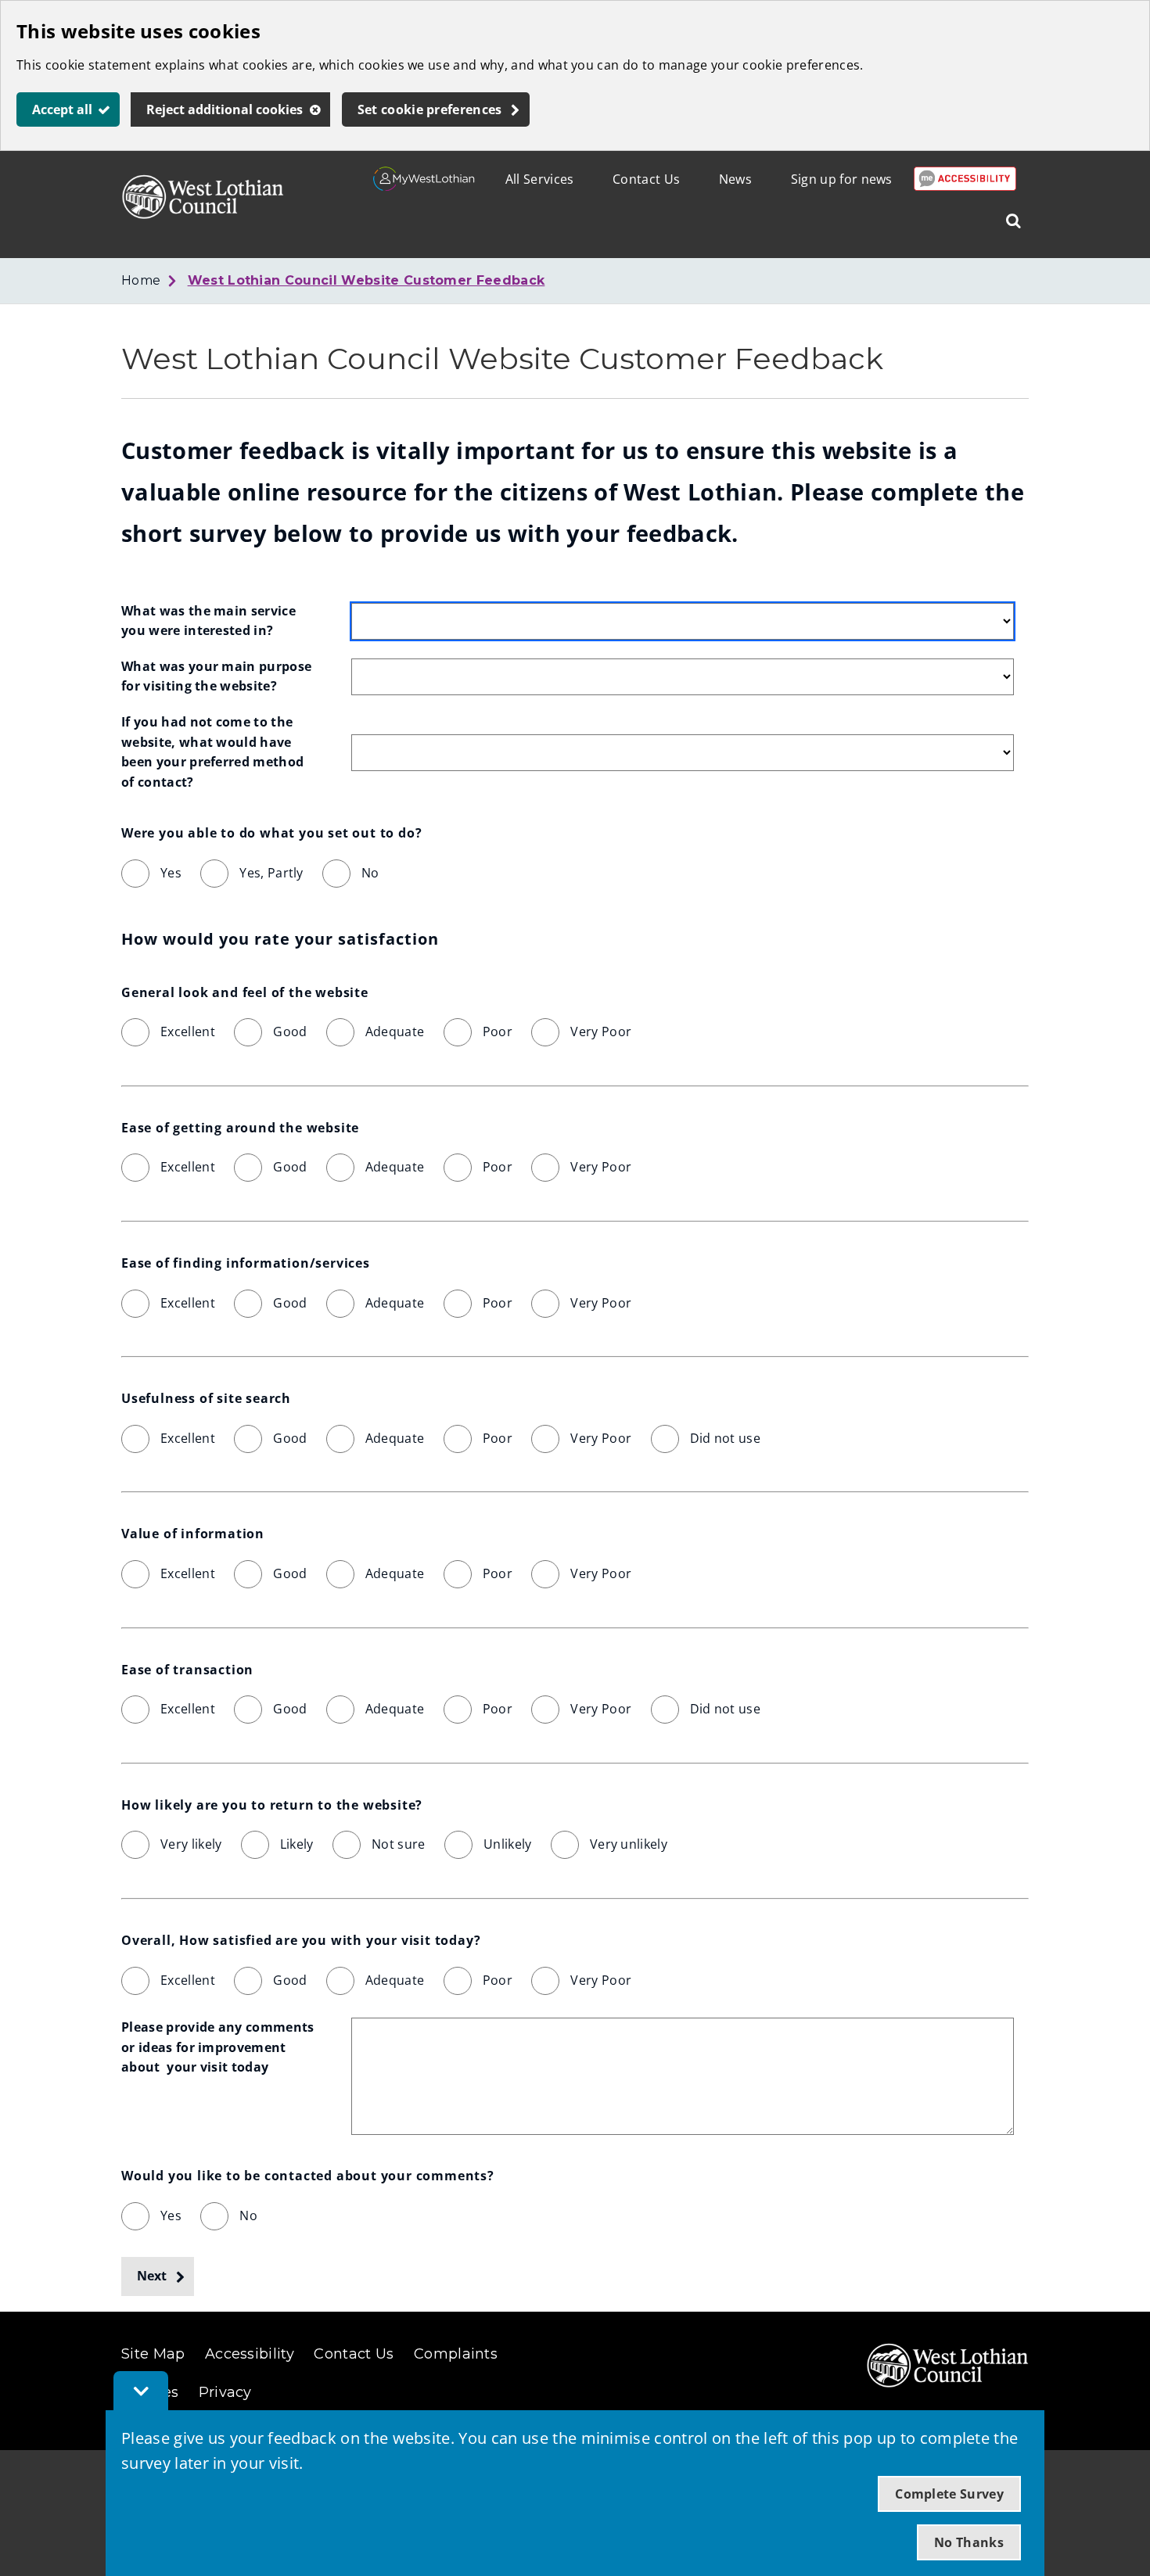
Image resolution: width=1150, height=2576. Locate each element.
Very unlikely (629, 1844)
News (735, 179)
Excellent (188, 1031)
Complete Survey (949, 2494)
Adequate (395, 1031)
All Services (540, 179)
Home (141, 280)
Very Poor (601, 1031)
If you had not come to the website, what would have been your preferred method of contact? (214, 752)
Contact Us (646, 179)
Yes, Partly (271, 873)
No (370, 873)
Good (290, 1031)
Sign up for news (842, 179)
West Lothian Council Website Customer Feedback (367, 280)
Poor (498, 1031)
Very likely (191, 1844)
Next (152, 2276)
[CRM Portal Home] (424, 186)
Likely (297, 1844)
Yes (171, 873)
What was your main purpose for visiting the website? (218, 676)
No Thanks (969, 2542)
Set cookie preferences (430, 109)
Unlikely (508, 1844)
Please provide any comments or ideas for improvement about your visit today (219, 2047)
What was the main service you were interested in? (210, 621)
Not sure (399, 1844)
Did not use (726, 1438)
